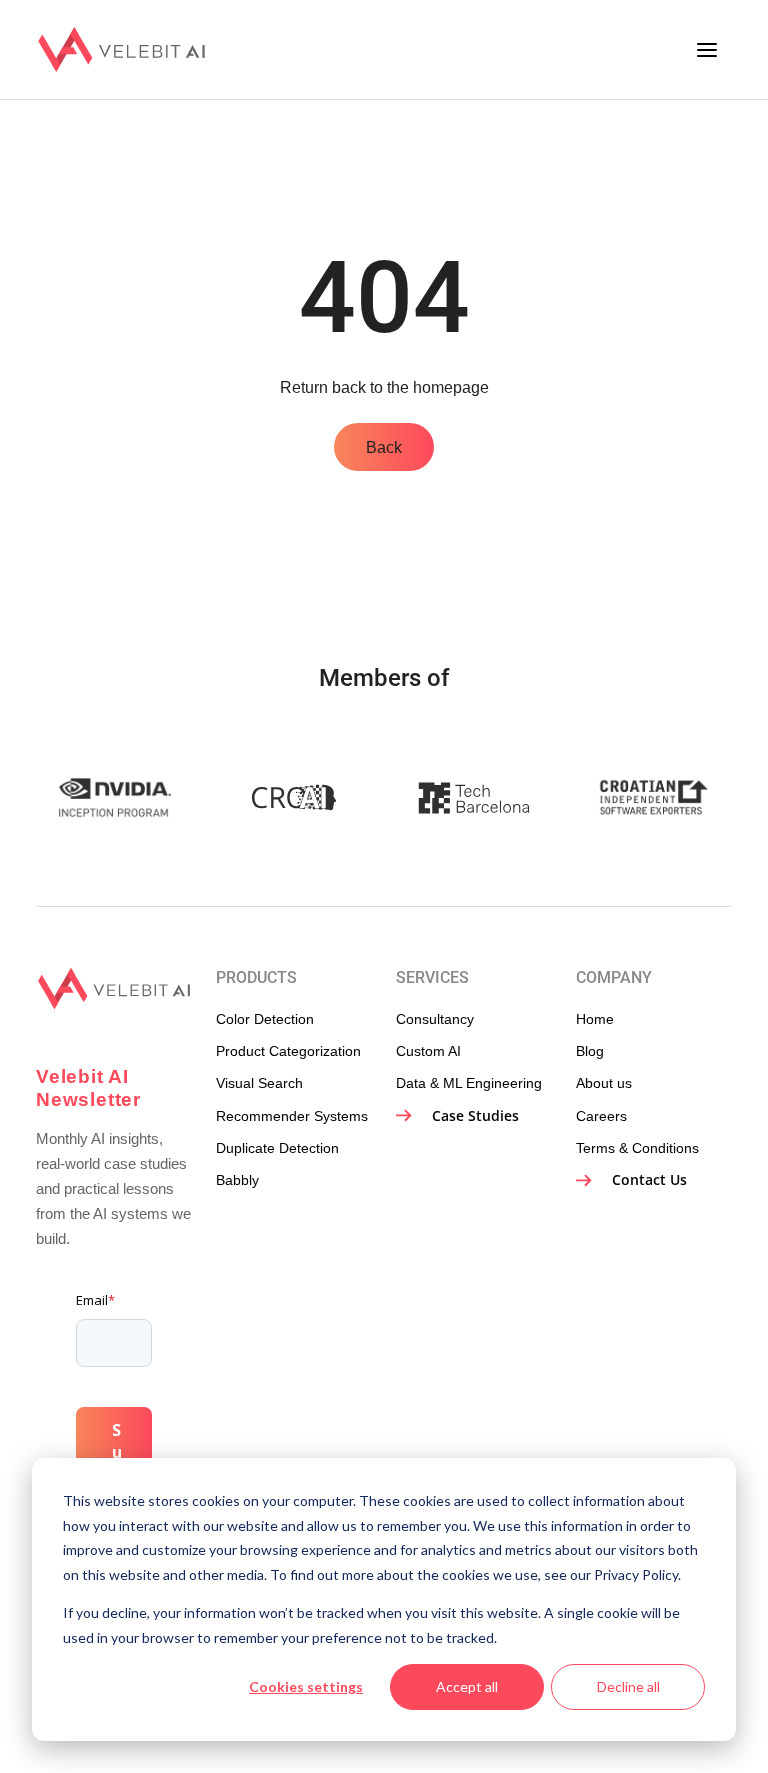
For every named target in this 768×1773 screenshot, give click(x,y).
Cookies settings (306, 1686)
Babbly (237, 1180)
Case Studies (473, 1115)
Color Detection (265, 1019)
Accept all (467, 1686)
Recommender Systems (292, 1116)
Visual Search (259, 1083)
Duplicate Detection (277, 1148)
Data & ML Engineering (469, 1083)
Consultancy (435, 1019)
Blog (590, 1051)
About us (604, 1083)
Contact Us (647, 1179)
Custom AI (428, 1051)
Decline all (628, 1686)
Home (595, 1019)
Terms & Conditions (637, 1148)
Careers (601, 1116)
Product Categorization (288, 1051)
